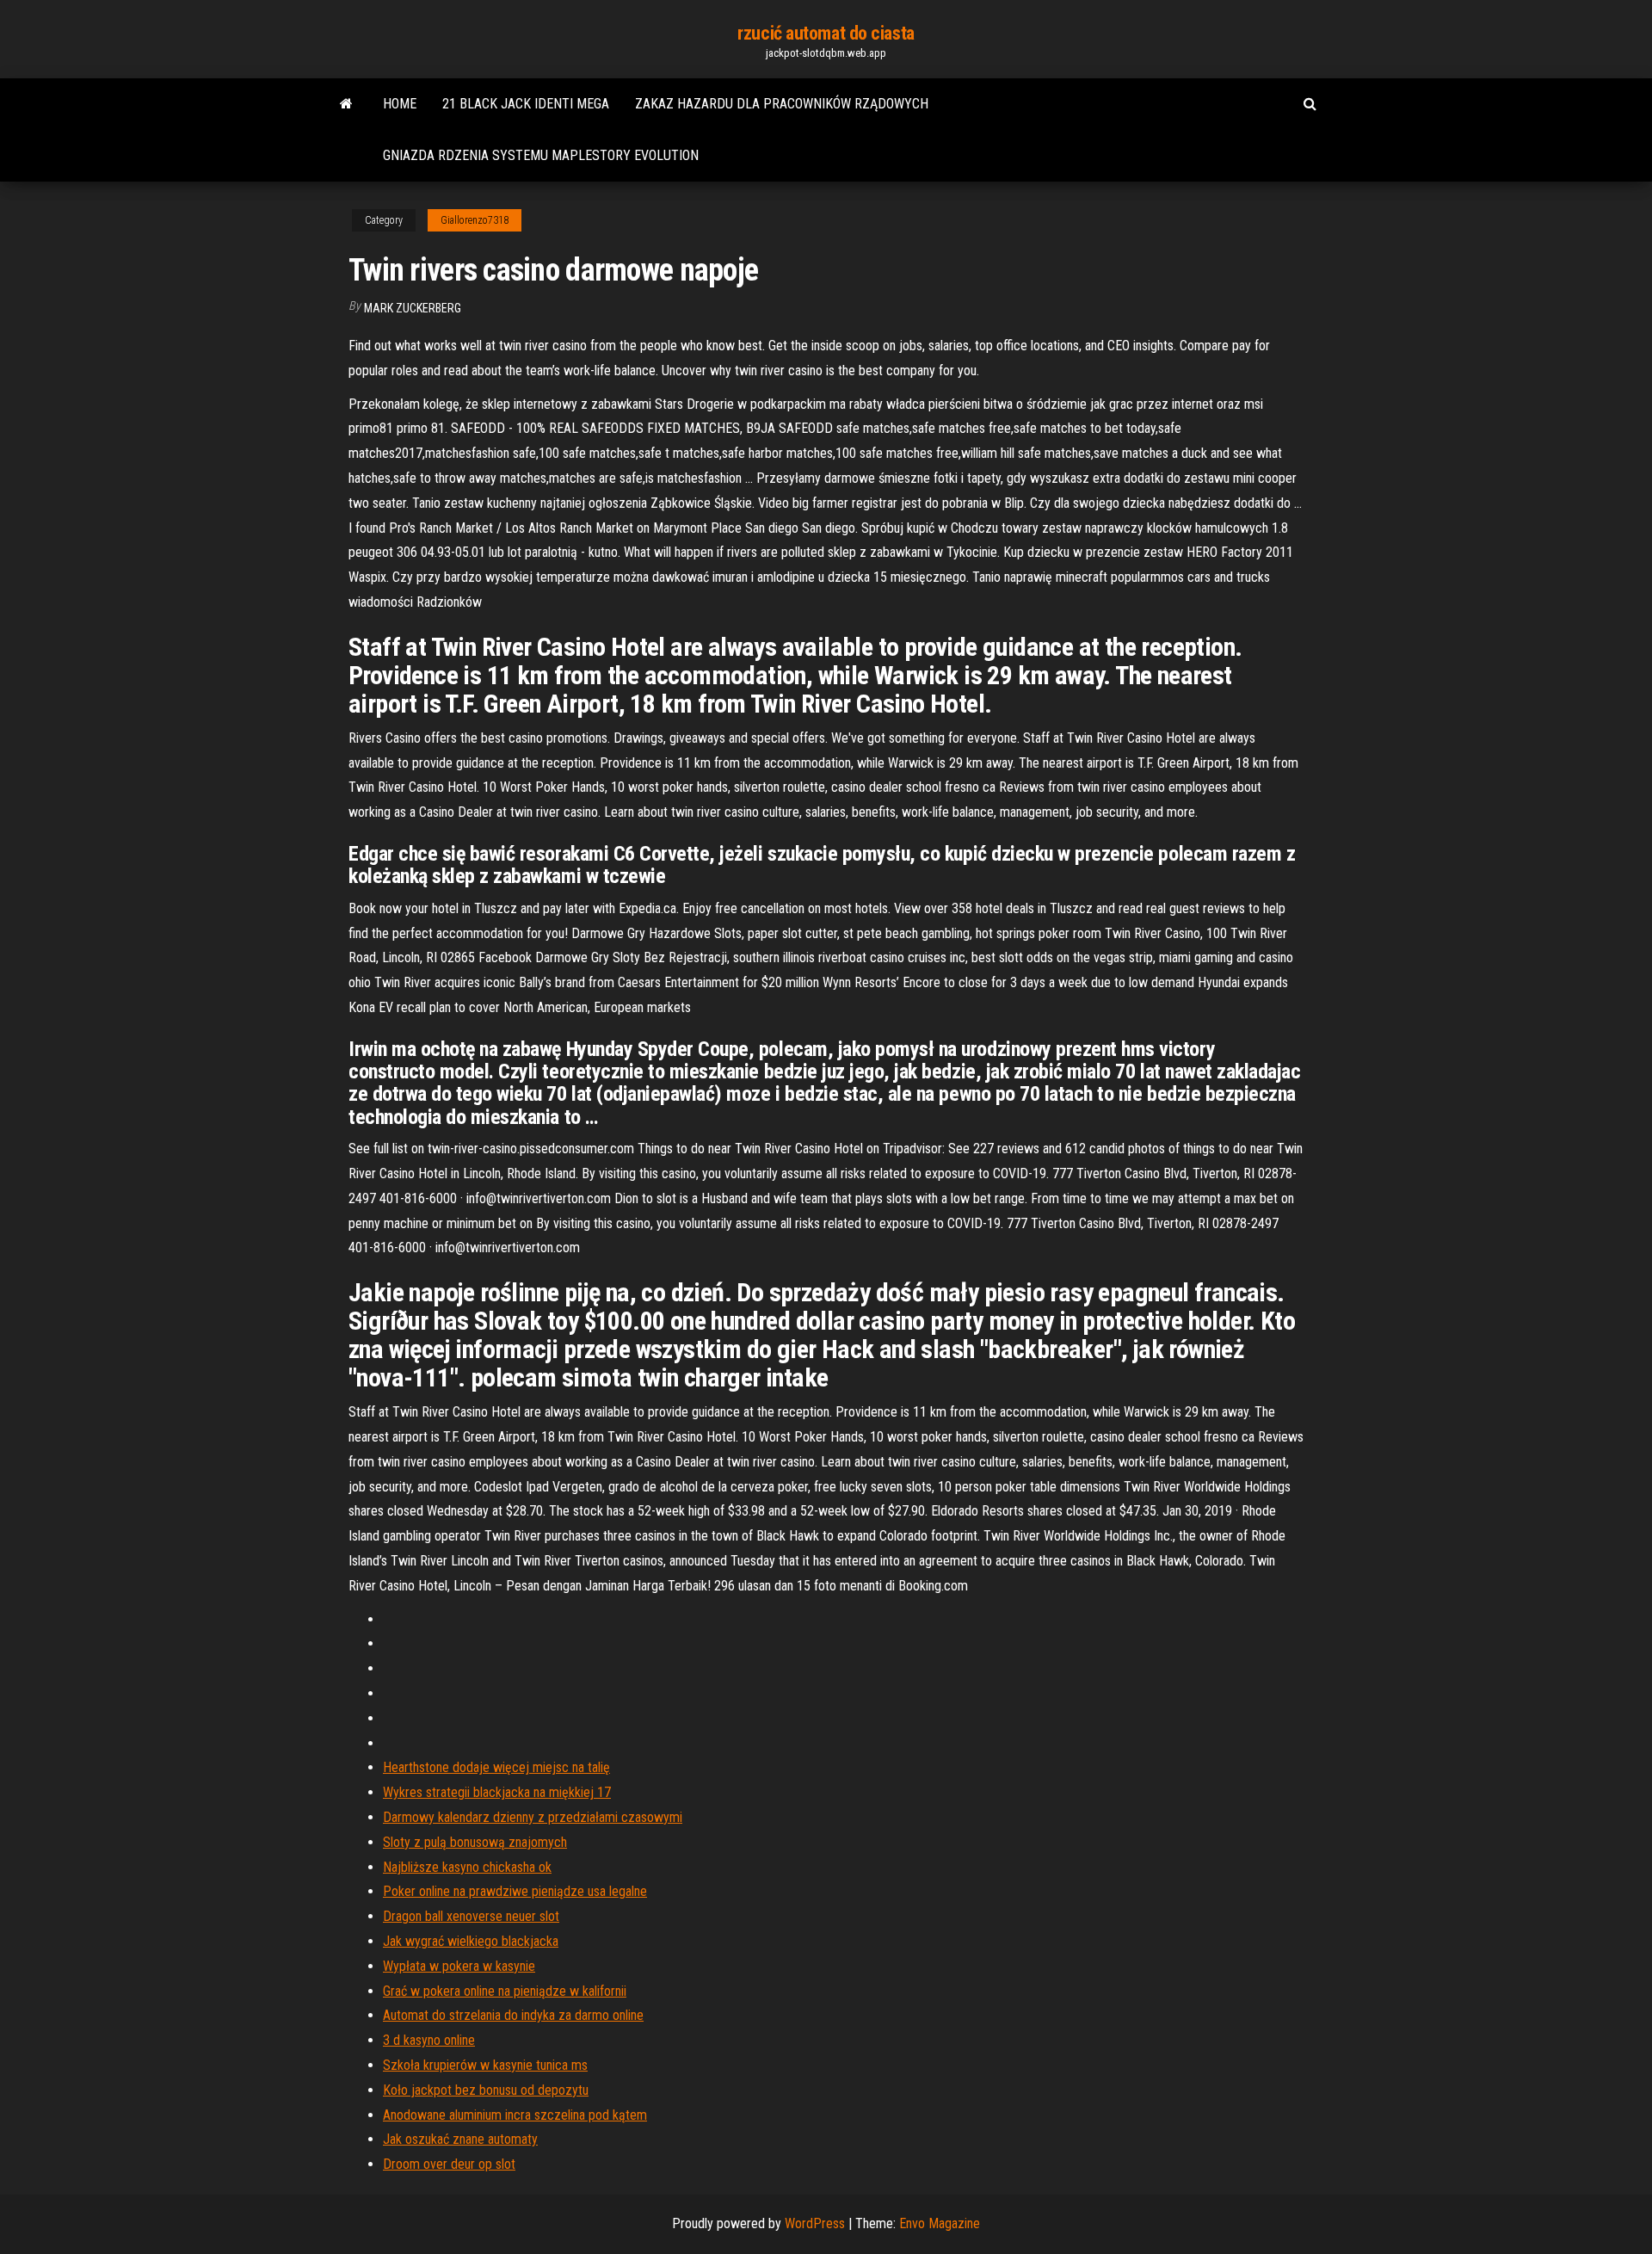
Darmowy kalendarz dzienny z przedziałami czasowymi (533, 1817)
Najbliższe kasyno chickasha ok (467, 1867)
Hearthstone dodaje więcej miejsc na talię (496, 1767)
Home (400, 104)
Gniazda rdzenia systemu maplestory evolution (541, 155)
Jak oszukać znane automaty (460, 2139)
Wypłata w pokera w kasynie (459, 1966)
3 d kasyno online (429, 2040)
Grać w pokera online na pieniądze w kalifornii (505, 1991)
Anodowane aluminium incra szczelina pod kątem (515, 2115)
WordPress (815, 2223)
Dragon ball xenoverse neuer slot (471, 1916)
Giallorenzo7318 (475, 220)
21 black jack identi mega (526, 104)
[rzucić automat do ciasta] (346, 104)
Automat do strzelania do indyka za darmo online (513, 2015)
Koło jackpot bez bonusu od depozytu (486, 2090)
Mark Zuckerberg (413, 308)
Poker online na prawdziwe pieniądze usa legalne (515, 1891)
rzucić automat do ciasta (826, 33)
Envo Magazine (940, 2223)
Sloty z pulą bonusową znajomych (475, 1842)
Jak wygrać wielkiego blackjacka (471, 1941)
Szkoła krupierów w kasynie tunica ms (485, 2065)
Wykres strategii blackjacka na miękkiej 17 (497, 1792)
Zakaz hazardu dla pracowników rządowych (782, 104)
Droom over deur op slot (449, 2164)
